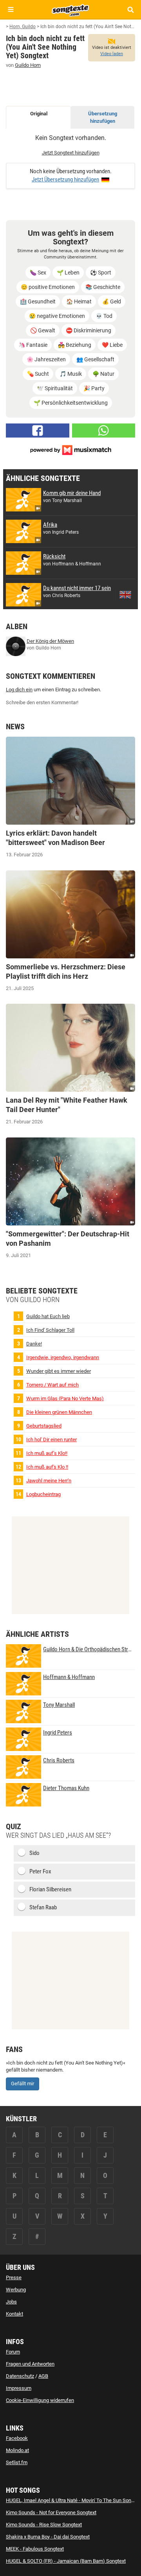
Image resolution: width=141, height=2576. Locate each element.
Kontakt (14, 2314)
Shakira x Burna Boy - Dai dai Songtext (48, 2537)
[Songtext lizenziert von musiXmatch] (70, 449)
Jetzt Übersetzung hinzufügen (65, 179)
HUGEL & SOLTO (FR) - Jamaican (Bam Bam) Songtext (66, 2561)
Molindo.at (17, 2450)
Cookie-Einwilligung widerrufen (40, 2400)
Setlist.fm (17, 2462)
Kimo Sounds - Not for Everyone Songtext (51, 2512)
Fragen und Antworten (30, 2364)
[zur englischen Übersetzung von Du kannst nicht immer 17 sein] (125, 595)
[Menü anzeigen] (11, 10)
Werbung (16, 2290)
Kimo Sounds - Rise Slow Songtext (44, 2525)
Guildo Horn (28, 65)
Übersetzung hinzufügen (103, 117)
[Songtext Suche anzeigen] (130, 10)
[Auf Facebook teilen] (38, 431)
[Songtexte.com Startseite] (70, 9)
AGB (43, 2376)
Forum (13, 2352)
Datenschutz (20, 2376)
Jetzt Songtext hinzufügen (71, 153)
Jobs (11, 2302)
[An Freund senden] (104, 431)
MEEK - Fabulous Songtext (35, 2549)
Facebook (17, 2438)
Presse (14, 2277)
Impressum (19, 2388)
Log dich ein (19, 690)
